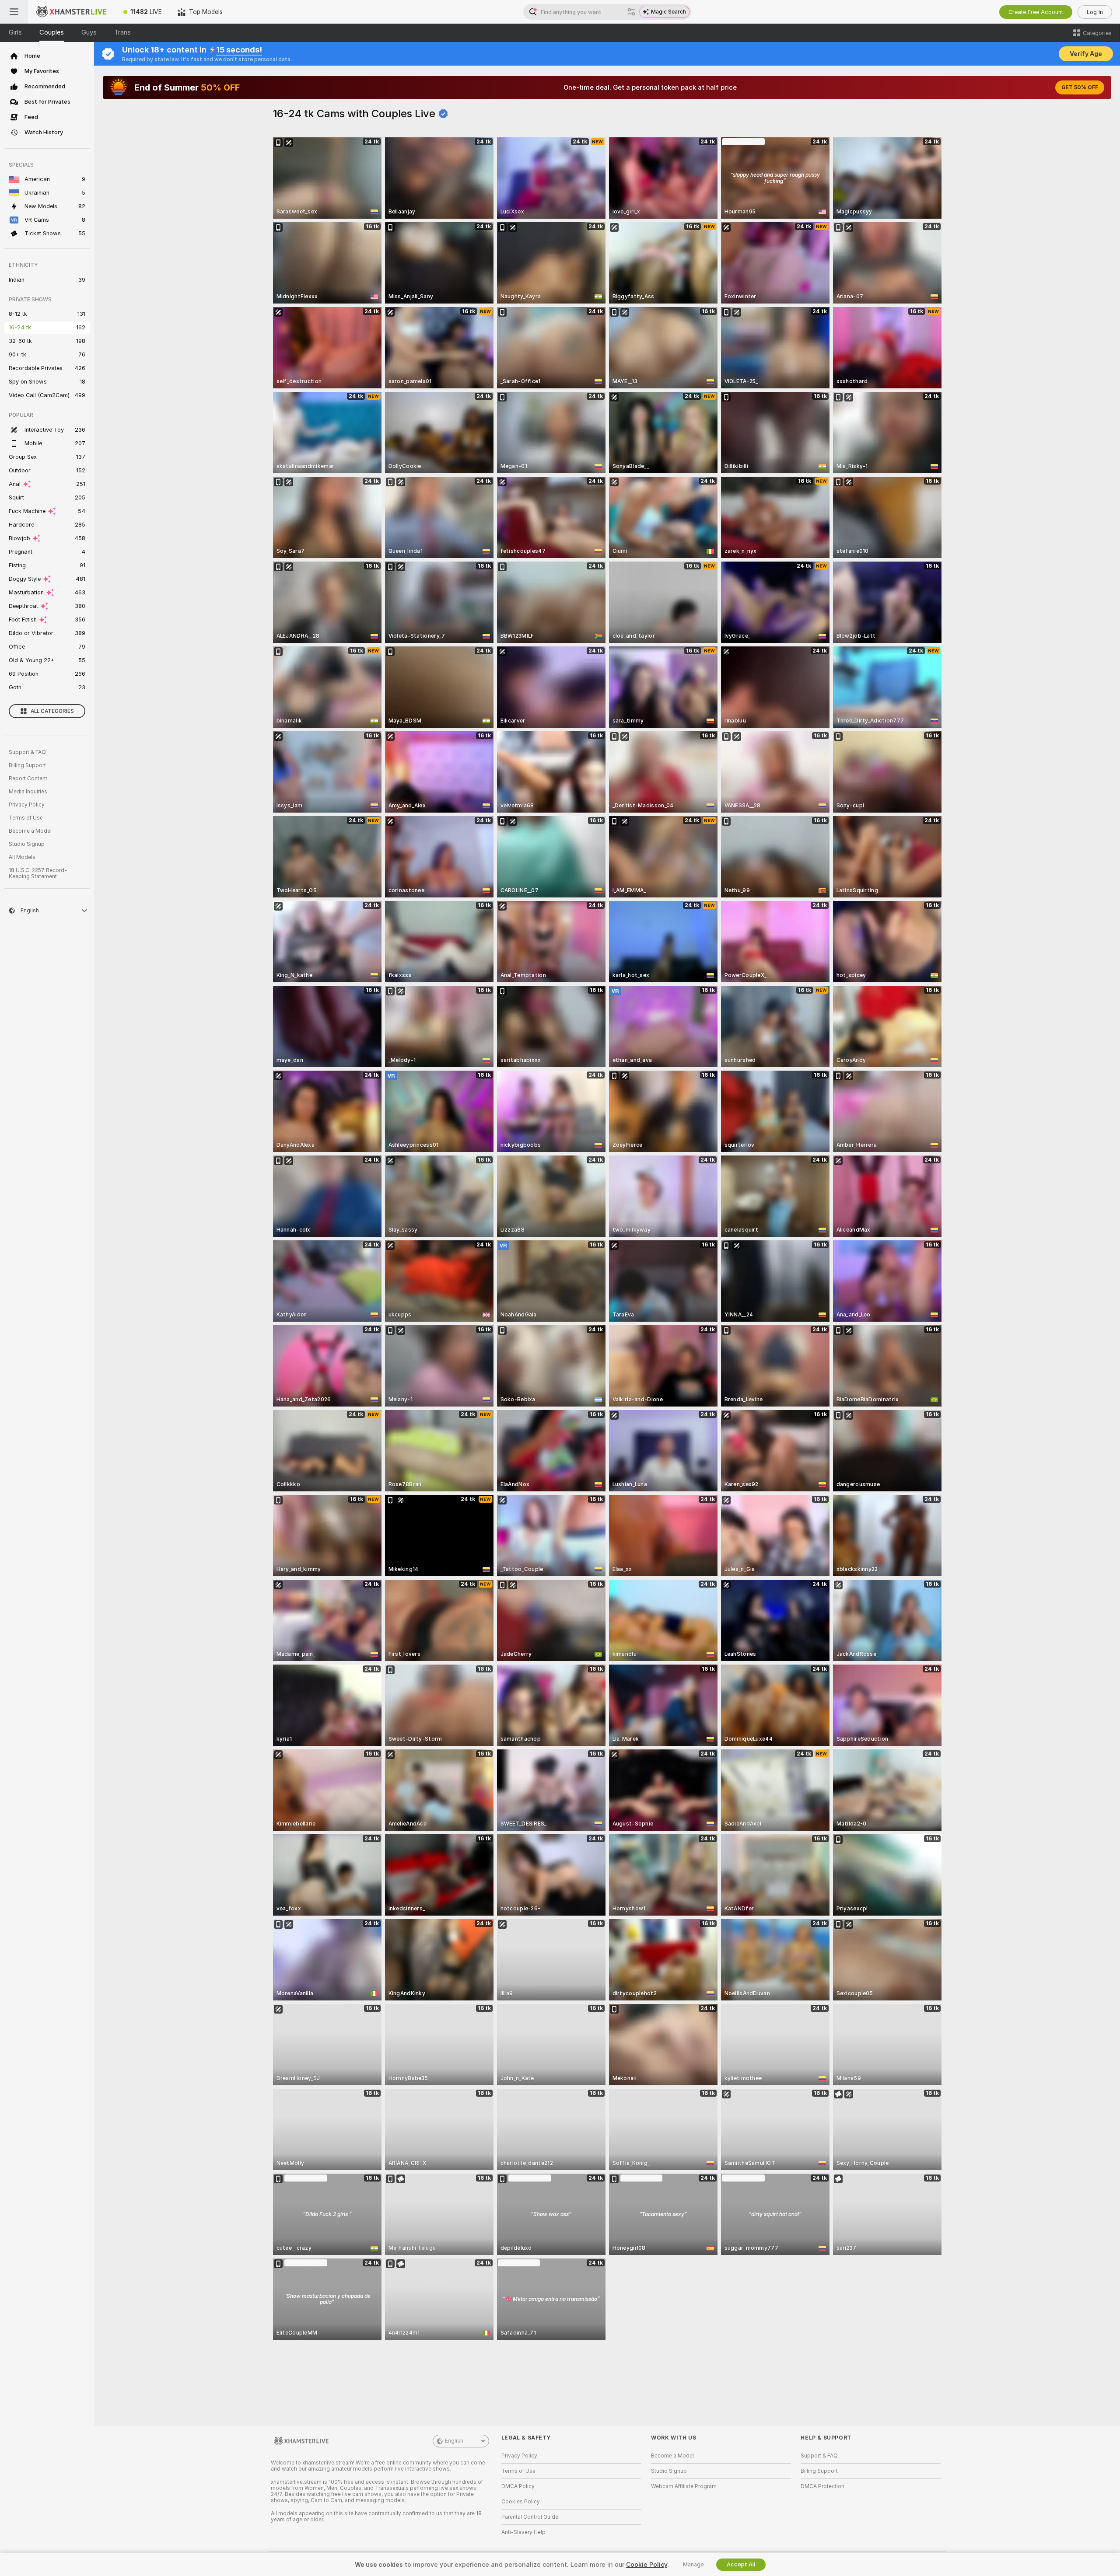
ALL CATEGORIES (52, 711)
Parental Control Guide (530, 2517)
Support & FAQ (27, 752)
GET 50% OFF (1080, 87)
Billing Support (27, 765)
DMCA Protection (822, 2486)
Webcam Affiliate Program (684, 2486)
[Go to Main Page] (72, 12)
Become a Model (30, 831)
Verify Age (1086, 54)
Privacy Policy (27, 805)
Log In (1095, 12)
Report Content (28, 778)
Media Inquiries (28, 792)
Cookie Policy (647, 2565)
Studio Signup (27, 844)
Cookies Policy (521, 2502)
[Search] (631, 12)
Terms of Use (26, 818)
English (454, 2441)
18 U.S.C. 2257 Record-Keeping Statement (38, 873)
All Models (22, 857)
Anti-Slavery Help (523, 2532)
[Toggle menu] (14, 12)
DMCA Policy (518, 2486)
